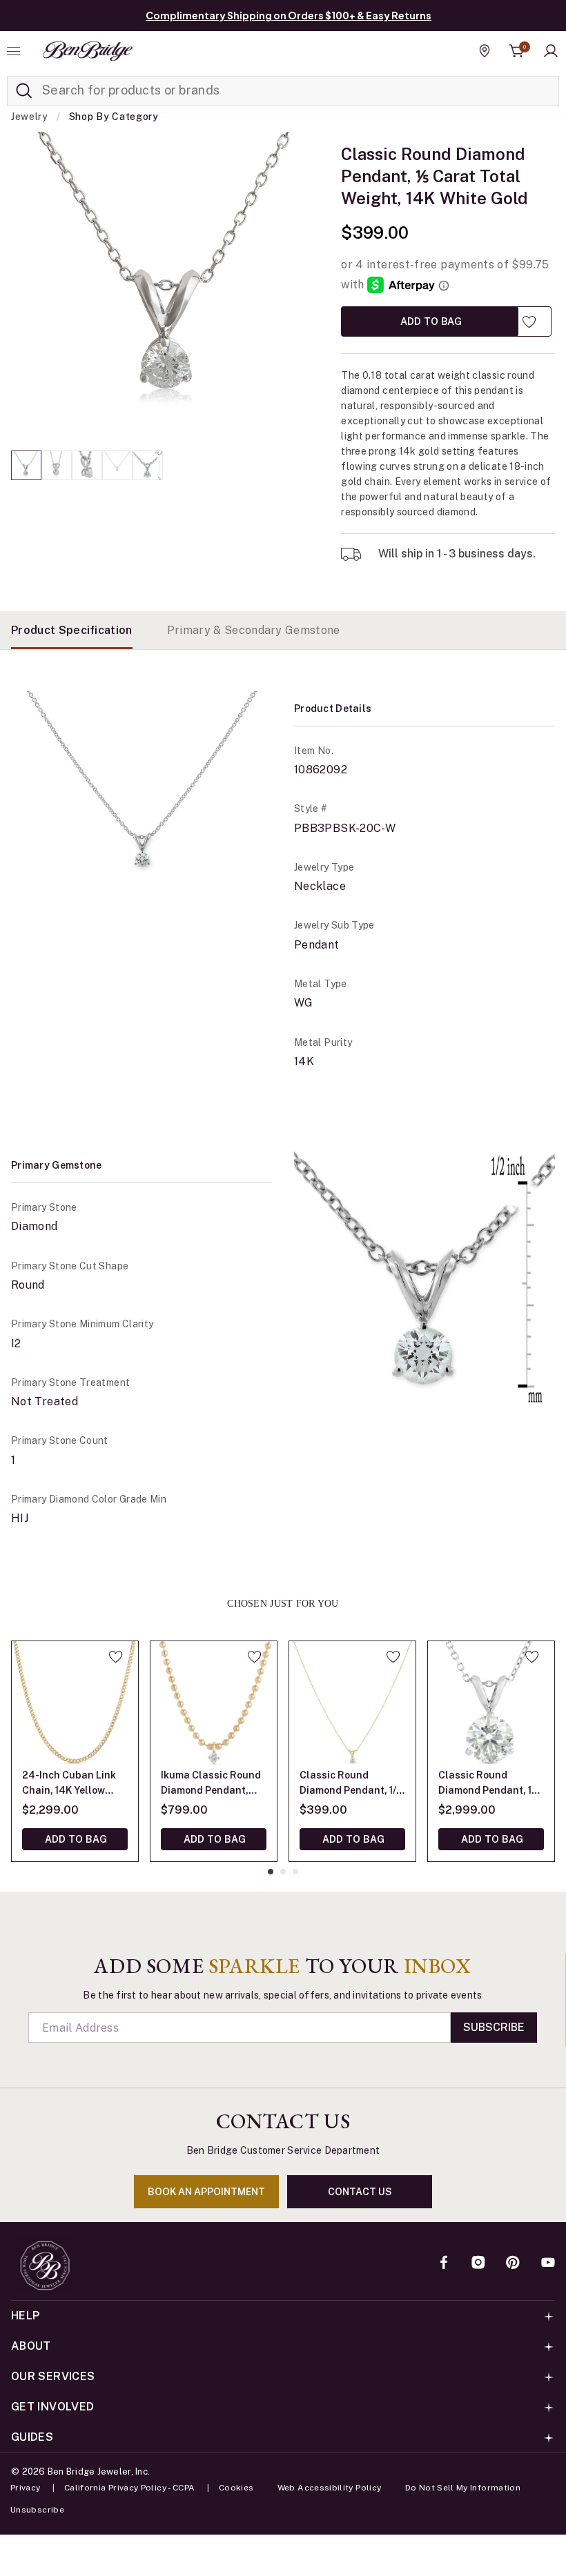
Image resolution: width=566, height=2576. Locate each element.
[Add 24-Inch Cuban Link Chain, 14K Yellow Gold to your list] (116, 1656)
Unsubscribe (37, 2510)
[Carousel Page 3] (87, 465)
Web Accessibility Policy (330, 2488)
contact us (360, 2192)
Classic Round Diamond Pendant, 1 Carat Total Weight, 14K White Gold (485, 1784)
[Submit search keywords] (24, 91)
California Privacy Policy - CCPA (130, 2488)
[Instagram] (478, 2263)
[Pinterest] (513, 2263)
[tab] (72, 630)
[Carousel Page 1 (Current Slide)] (26, 465)
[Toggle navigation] (15, 51)
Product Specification (72, 630)
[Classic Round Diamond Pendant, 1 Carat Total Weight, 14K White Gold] (491, 1704)
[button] (551, 51)
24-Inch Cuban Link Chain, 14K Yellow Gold (69, 1784)
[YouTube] (548, 2263)
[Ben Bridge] (88, 51)
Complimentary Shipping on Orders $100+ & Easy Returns (289, 15)
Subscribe (494, 2027)
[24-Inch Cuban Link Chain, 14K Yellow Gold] (75, 1704)
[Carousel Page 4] (117, 465)
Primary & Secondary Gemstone (254, 630)
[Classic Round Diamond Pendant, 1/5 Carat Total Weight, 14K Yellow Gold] (352, 1704)
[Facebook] (444, 2263)
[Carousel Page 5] (148, 465)
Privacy (26, 2488)
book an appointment (206, 2192)
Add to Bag (430, 321)
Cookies (236, 2488)
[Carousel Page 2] (57, 465)
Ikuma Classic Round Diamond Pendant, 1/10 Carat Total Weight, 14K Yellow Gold (211, 1784)
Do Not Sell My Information (463, 2488)
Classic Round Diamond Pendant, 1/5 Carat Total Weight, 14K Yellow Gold (351, 1784)
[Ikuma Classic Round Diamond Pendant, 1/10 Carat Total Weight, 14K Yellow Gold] (214, 1704)
